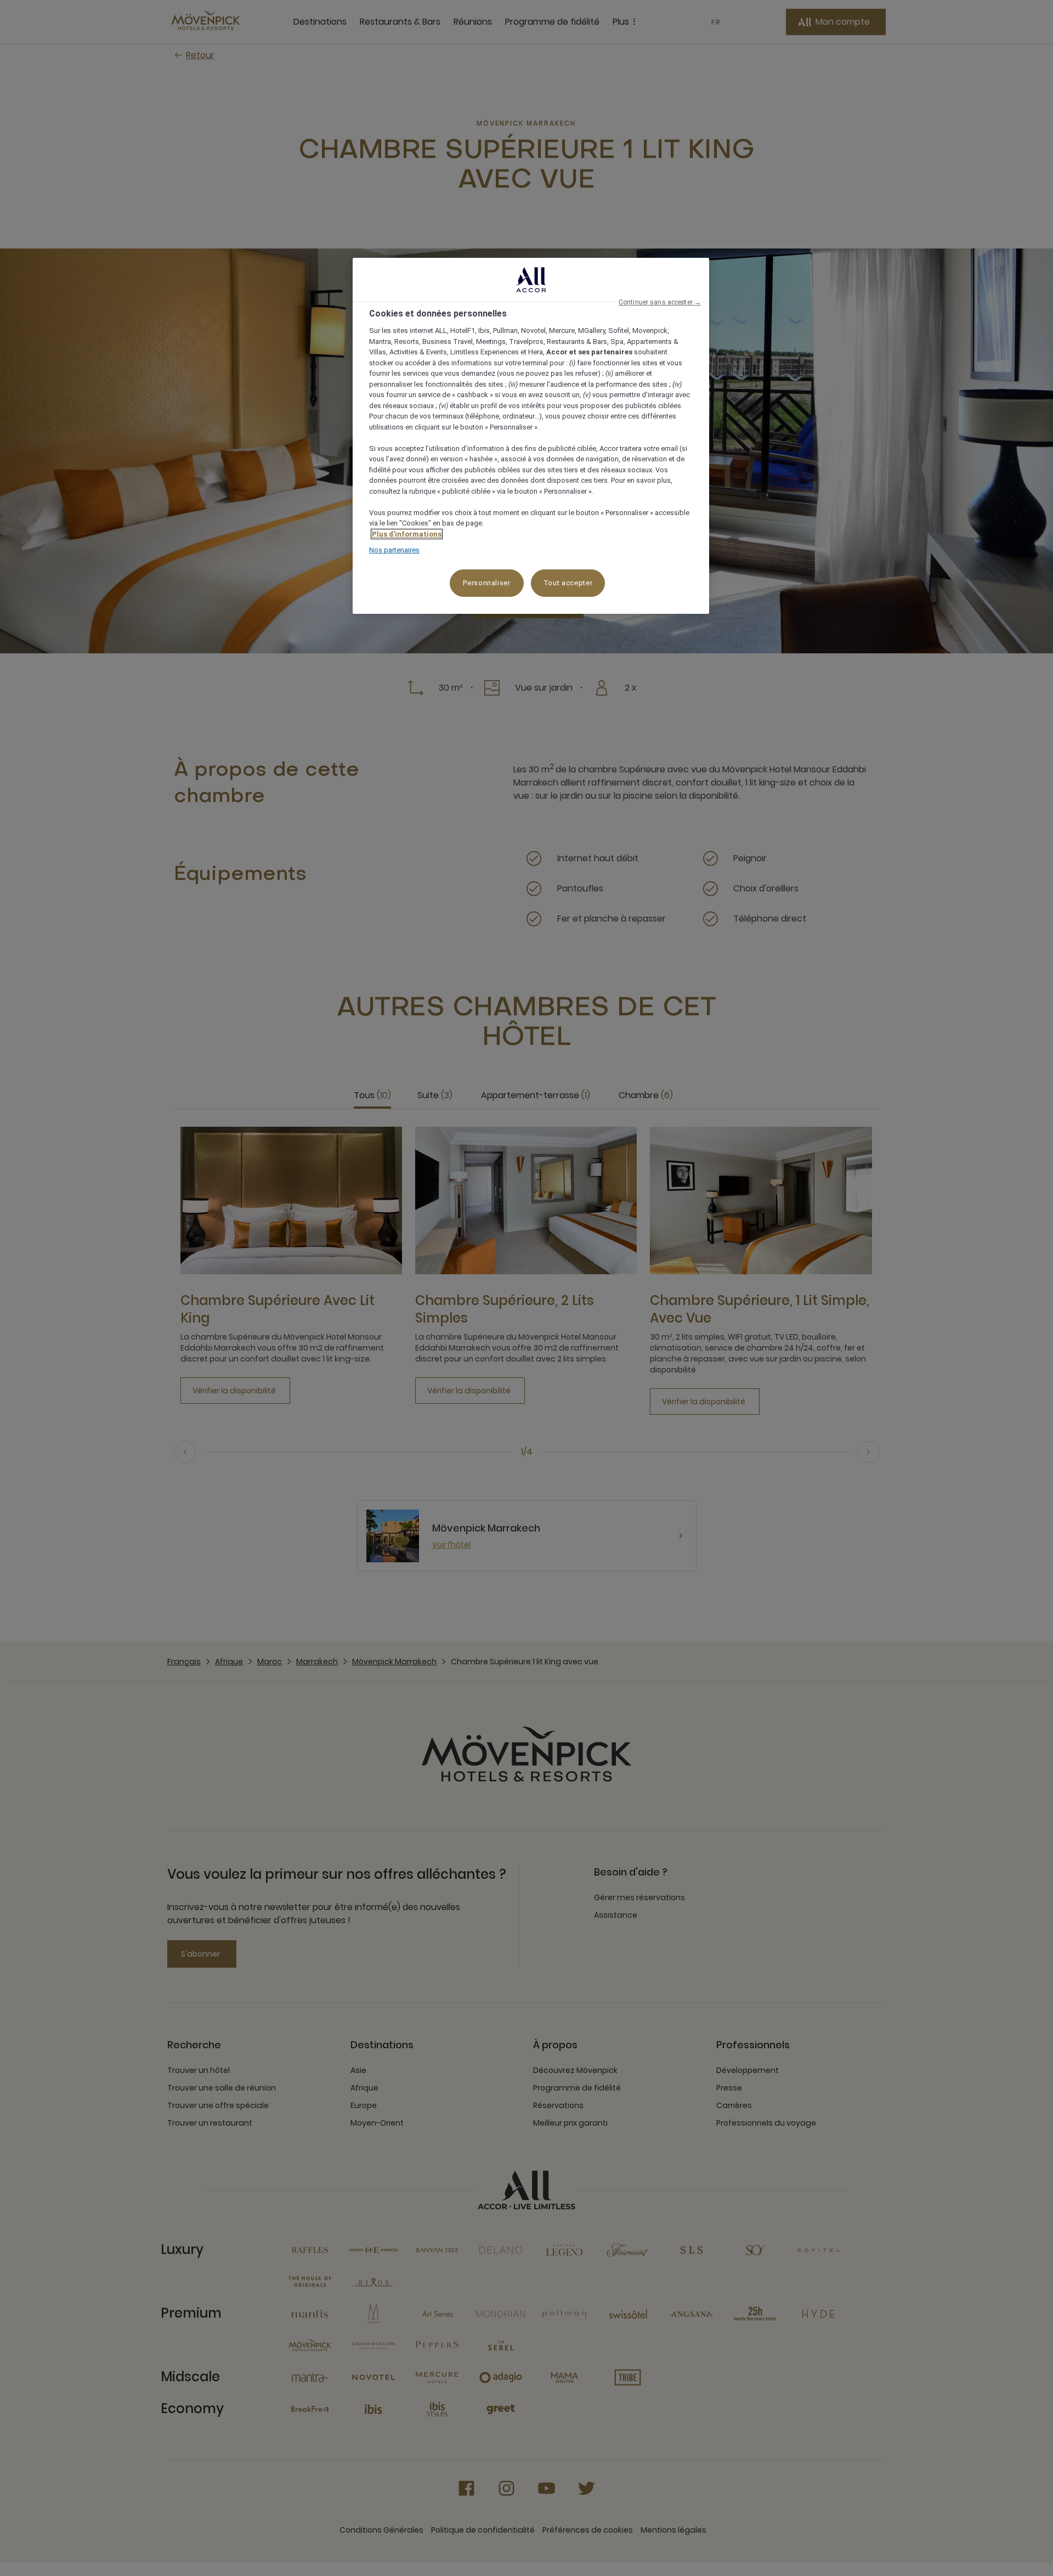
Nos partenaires (394, 550)
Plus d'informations (407, 534)
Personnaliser (486, 583)
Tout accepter (568, 583)
